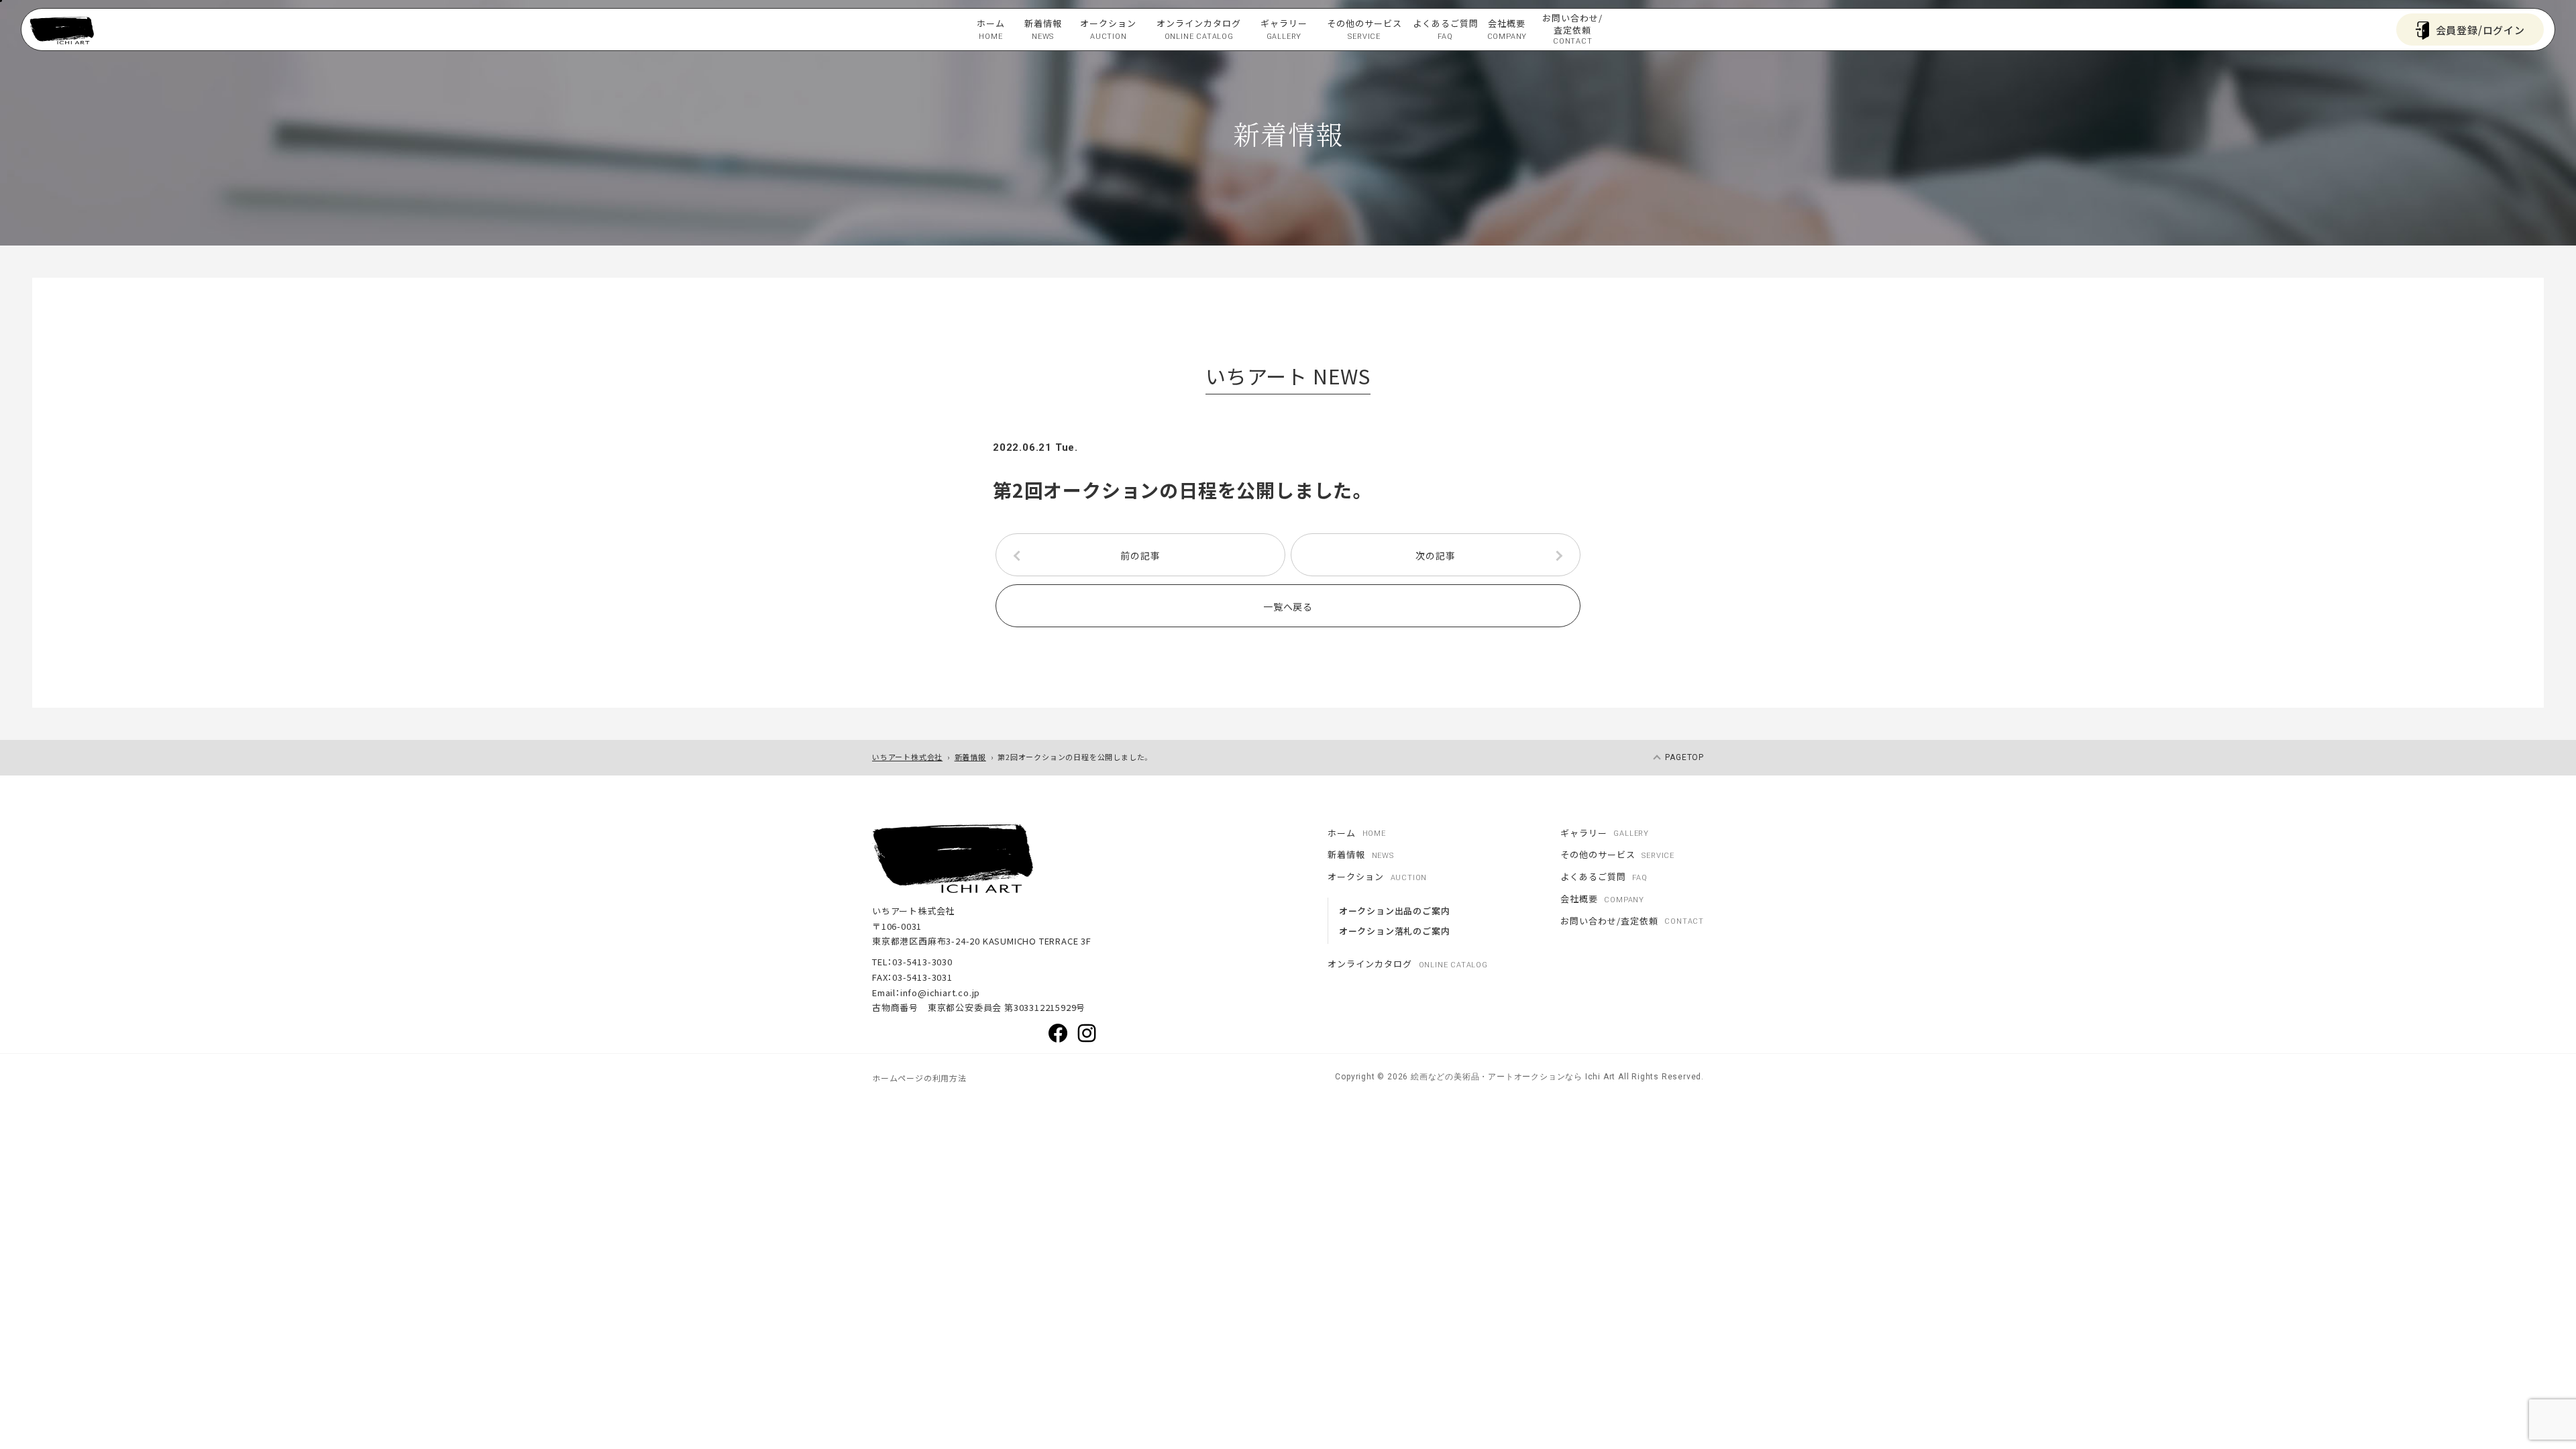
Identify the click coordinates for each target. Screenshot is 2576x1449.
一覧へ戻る (1288, 606)
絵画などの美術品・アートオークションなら (1495, 1077)
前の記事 (1140, 555)
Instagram (1087, 1033)
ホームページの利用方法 (919, 1078)
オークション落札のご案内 (1395, 931)
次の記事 (1435, 555)
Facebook (1058, 1033)
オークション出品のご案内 (1395, 911)
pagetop (1684, 757)
